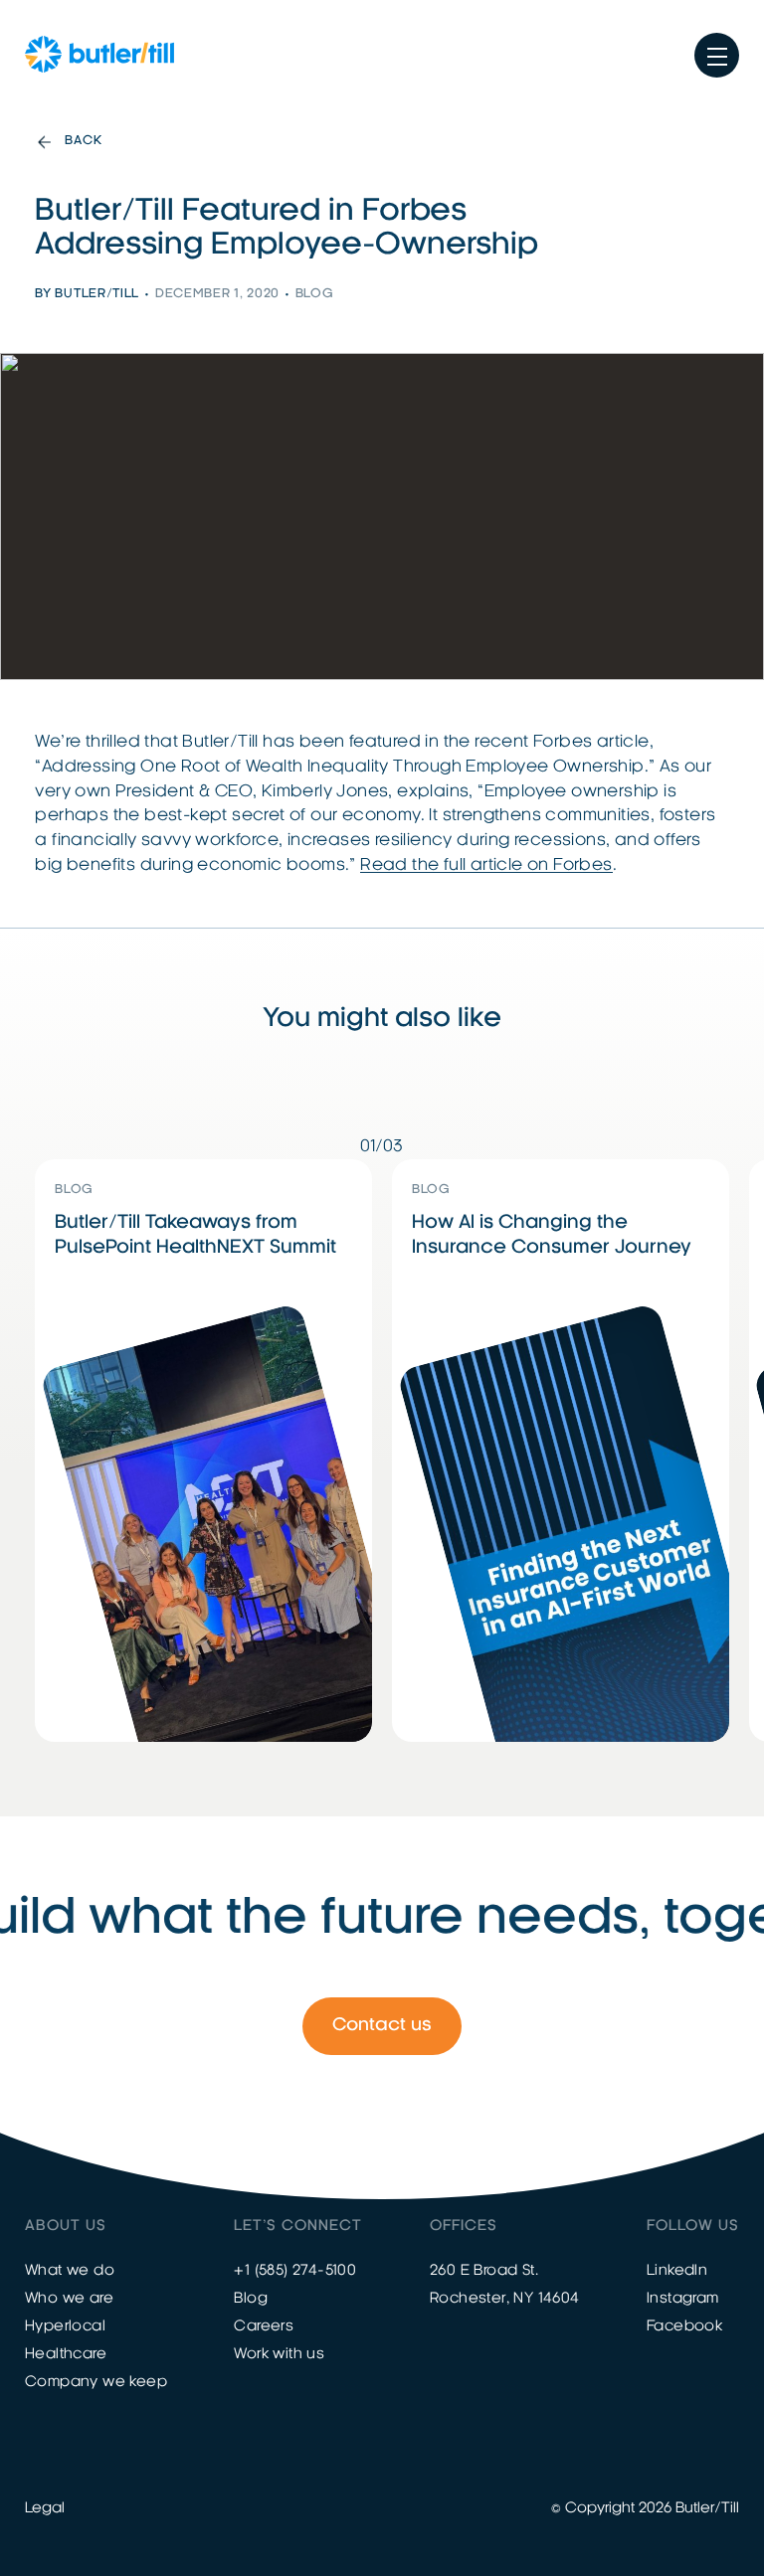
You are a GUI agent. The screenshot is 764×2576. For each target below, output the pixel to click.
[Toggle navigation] (717, 55)
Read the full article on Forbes (486, 865)
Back (84, 141)
